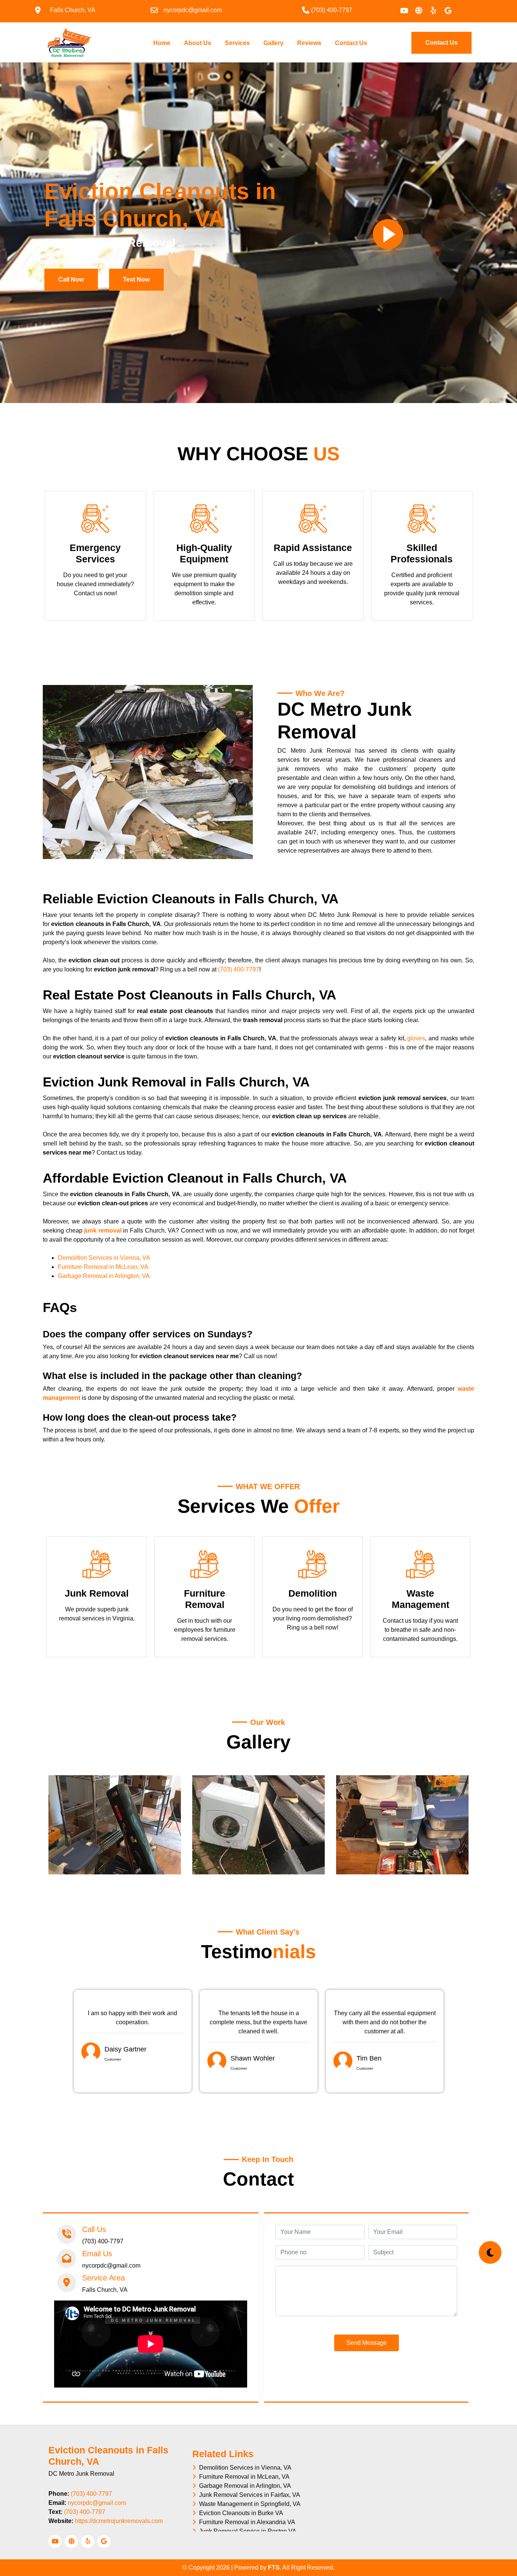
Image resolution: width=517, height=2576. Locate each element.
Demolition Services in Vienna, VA (104, 1258)
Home (163, 43)
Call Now (71, 279)
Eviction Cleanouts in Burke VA (240, 2513)
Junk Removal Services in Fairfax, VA (248, 2495)
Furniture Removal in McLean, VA (103, 1267)
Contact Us (351, 43)
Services (237, 43)
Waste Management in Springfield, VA (248, 2504)
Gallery (273, 43)
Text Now (136, 279)
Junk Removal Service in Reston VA (246, 2531)
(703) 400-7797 (239, 969)
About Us (198, 43)
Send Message (367, 2343)
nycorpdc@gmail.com (97, 2503)
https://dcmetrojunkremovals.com (119, 2521)
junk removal (103, 1230)
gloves (416, 1038)
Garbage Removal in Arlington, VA (104, 1276)
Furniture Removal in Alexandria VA (246, 2522)
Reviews (309, 43)
